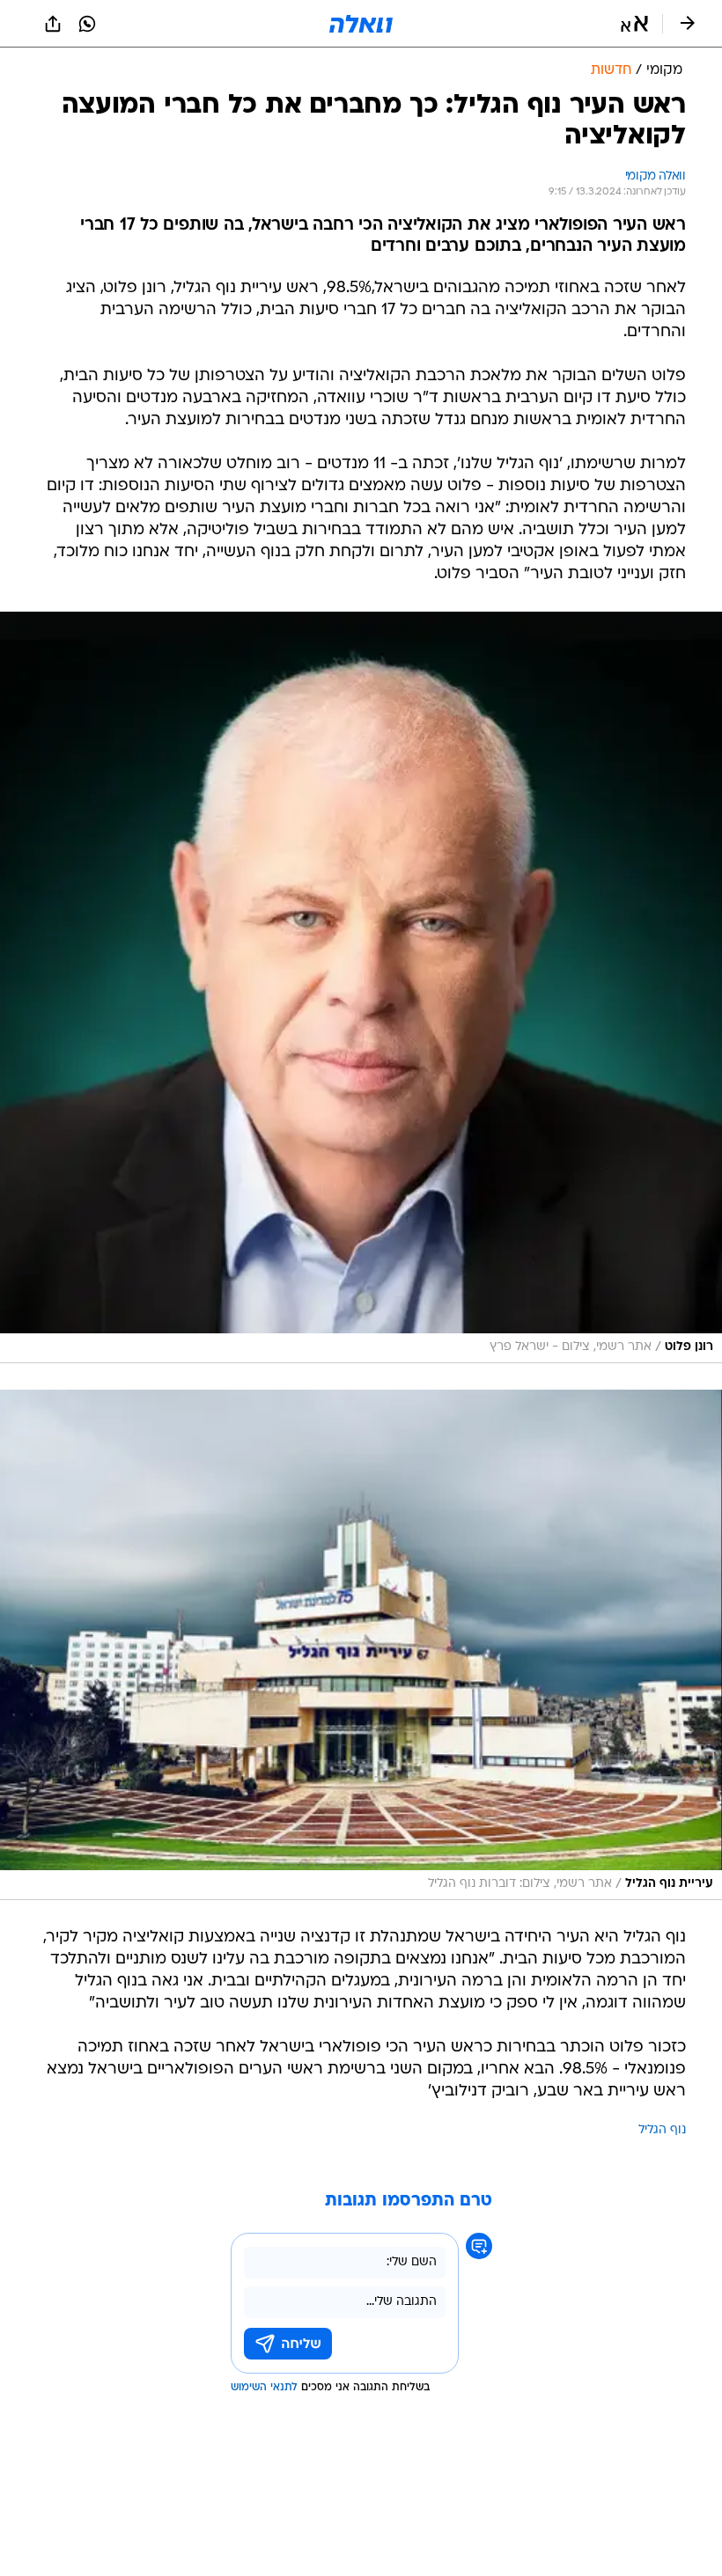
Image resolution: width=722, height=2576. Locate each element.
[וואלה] (361, 24)
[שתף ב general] (53, 24)
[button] (634, 24)
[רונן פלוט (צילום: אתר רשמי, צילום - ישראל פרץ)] (361, 987)
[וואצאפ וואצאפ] (87, 24)
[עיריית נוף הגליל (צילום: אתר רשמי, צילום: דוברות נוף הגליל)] (361, 1645)
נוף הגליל (662, 2130)
